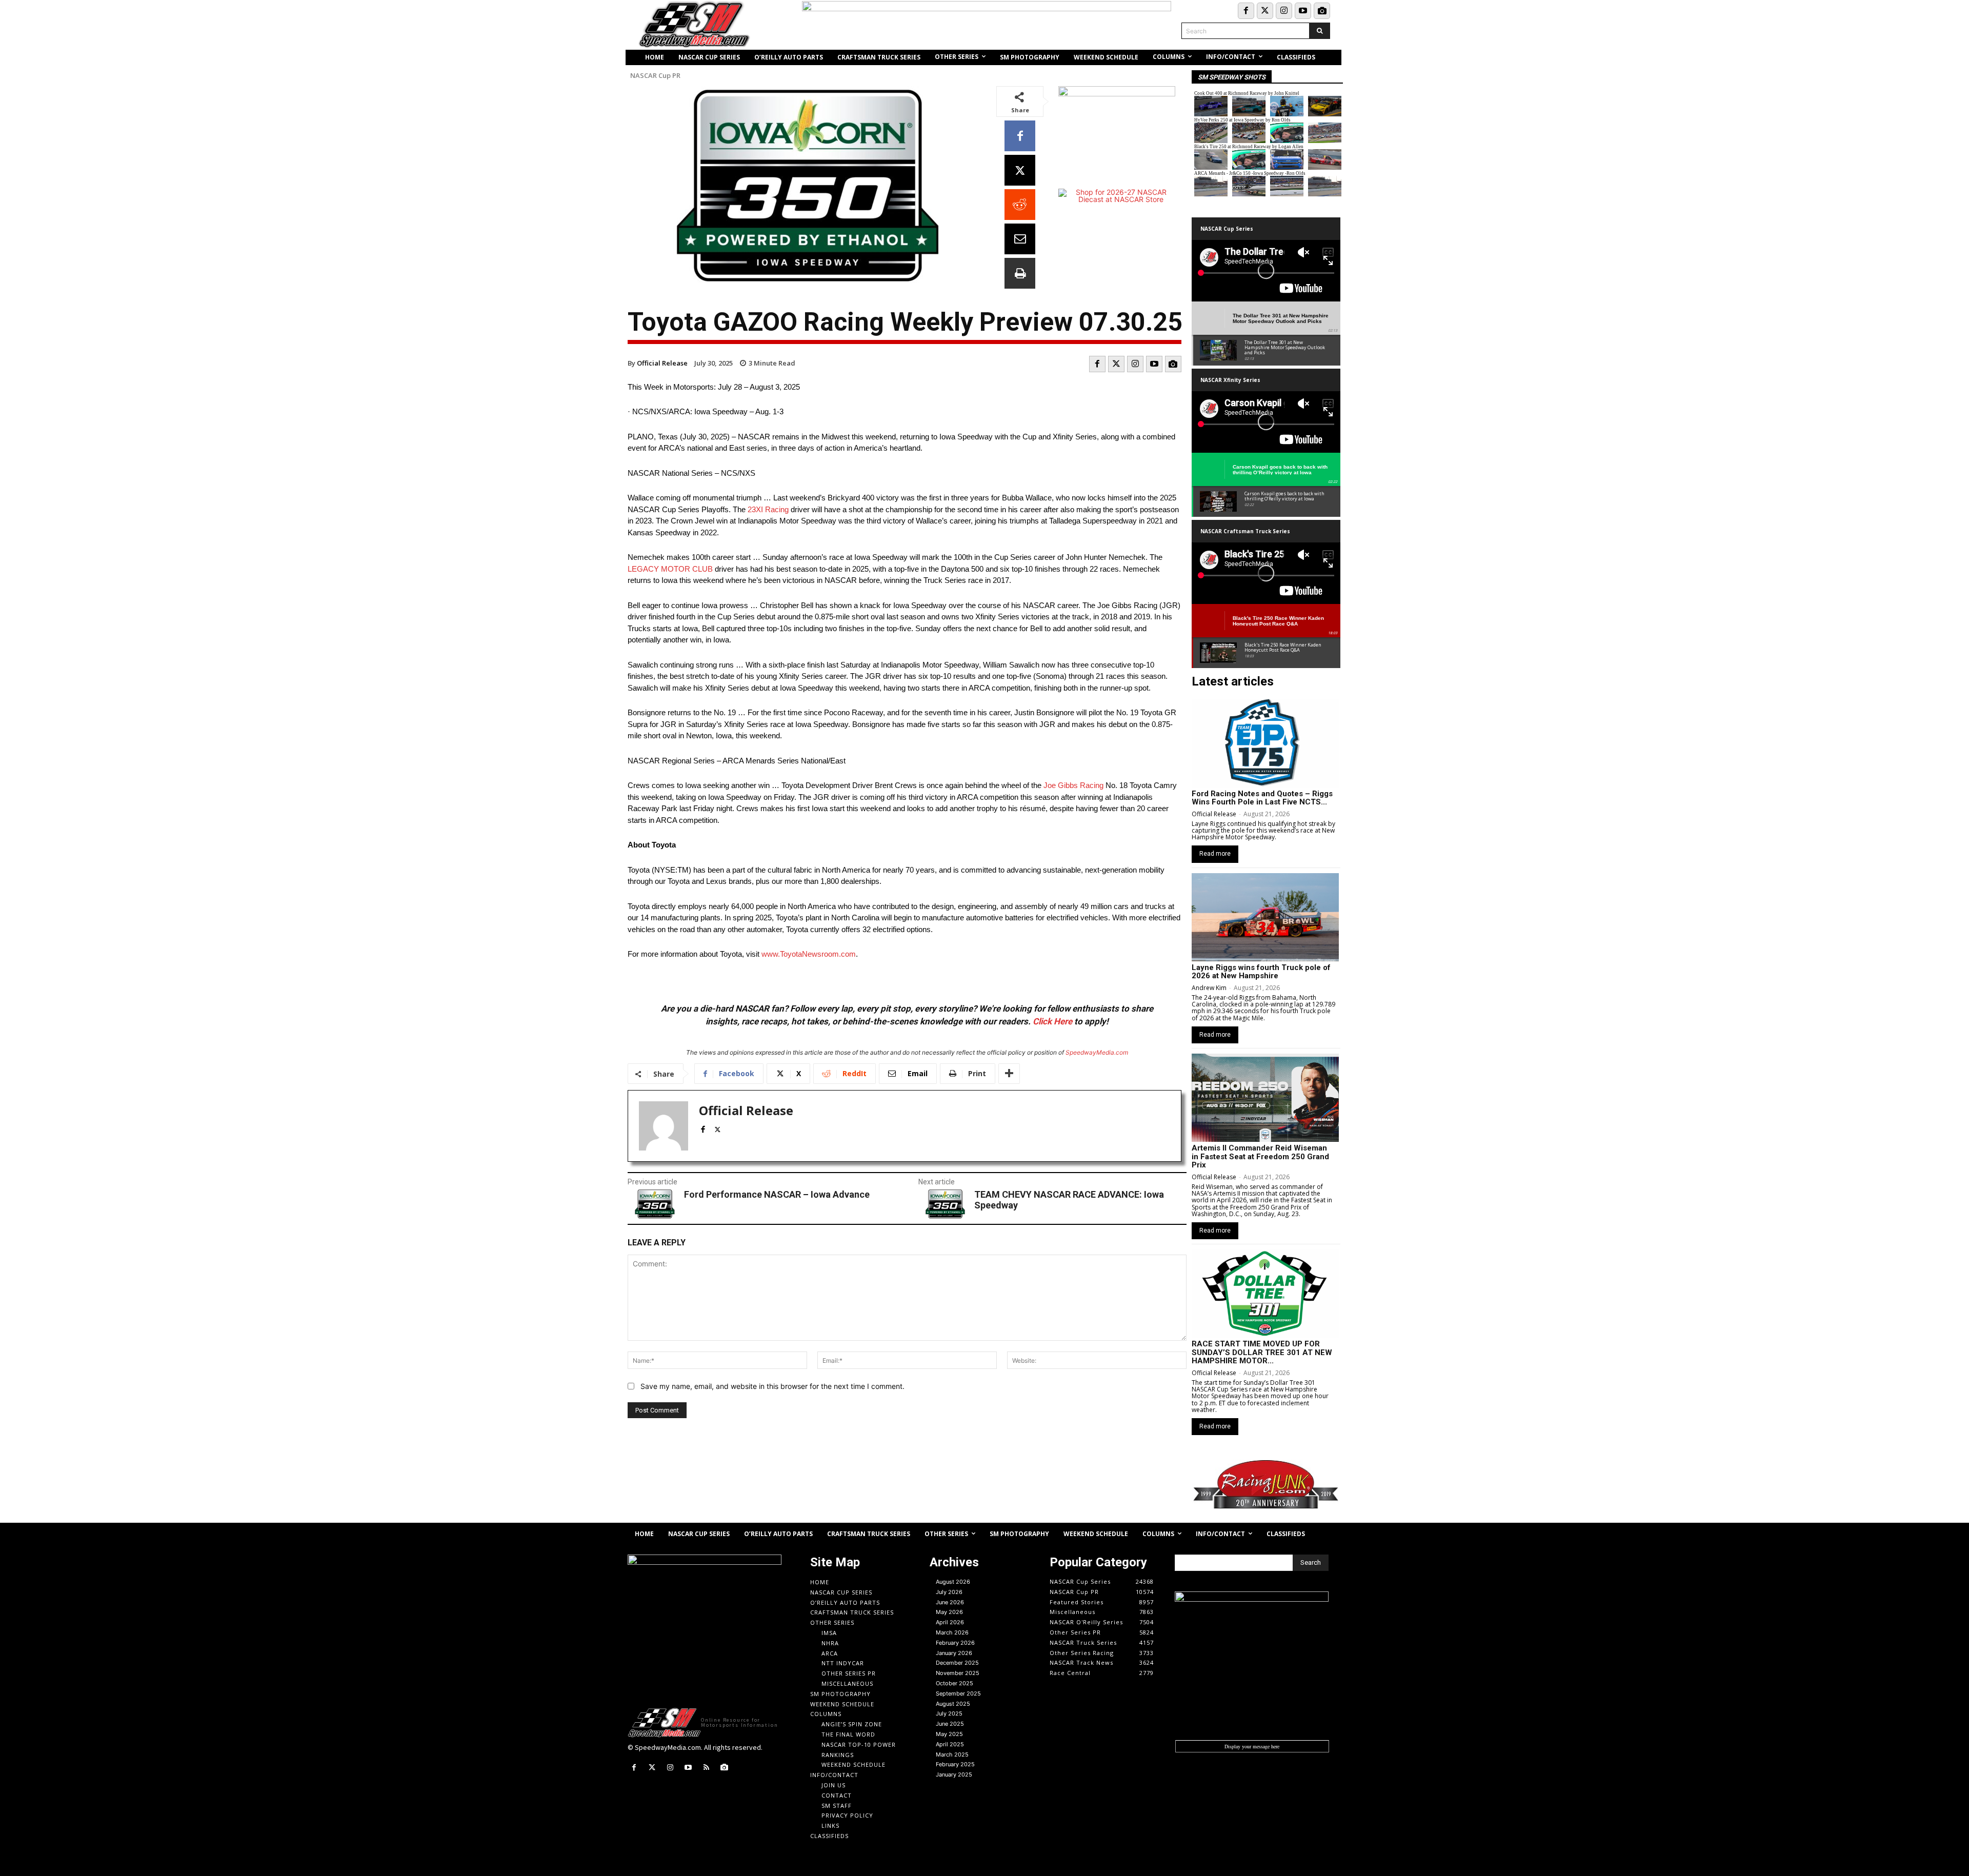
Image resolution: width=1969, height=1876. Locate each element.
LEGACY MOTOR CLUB (670, 569)
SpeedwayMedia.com (1097, 1052)
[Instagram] (1284, 11)
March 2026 (952, 1632)
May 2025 (949, 1734)
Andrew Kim (1209, 988)
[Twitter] (1265, 11)
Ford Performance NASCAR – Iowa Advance (777, 1194)
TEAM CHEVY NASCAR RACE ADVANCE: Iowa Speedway (1069, 1200)
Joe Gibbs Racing (1073, 785)
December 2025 (957, 1663)
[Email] (1020, 239)
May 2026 (949, 1612)
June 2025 (950, 1724)
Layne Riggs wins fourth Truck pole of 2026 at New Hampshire (1261, 972)
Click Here (1052, 1021)
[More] (1009, 1074)
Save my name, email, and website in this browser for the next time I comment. (772, 1386)
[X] (1020, 170)
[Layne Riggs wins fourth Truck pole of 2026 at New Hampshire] (1265, 917)
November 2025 (958, 1673)
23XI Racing (768, 509)
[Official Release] (664, 1126)
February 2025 (955, 1764)
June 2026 (950, 1602)
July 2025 (949, 1713)
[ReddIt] (1020, 205)
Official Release (662, 363)
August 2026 (953, 1582)
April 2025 (950, 1744)
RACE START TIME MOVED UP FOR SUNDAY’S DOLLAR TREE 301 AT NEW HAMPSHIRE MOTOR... (1262, 1352)
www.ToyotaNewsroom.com (809, 954)
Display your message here (1252, 1746)
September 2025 (958, 1693)
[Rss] (706, 1768)
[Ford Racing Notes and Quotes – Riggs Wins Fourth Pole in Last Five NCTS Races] (1265, 743)
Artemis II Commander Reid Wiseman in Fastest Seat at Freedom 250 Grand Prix (1260, 1156)
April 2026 (950, 1622)
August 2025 (953, 1704)
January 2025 (954, 1774)
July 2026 (949, 1592)
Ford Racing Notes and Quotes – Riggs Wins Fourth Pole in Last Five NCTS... (1262, 798)
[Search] (1320, 31)
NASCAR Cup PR (655, 76)
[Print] (1020, 273)
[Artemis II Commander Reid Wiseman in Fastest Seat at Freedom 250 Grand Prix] (1265, 1098)
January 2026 (954, 1653)
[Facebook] (1246, 11)
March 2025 (952, 1754)
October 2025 (955, 1683)
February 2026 (955, 1643)
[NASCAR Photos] (1322, 11)
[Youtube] (1303, 11)
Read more (1215, 854)
